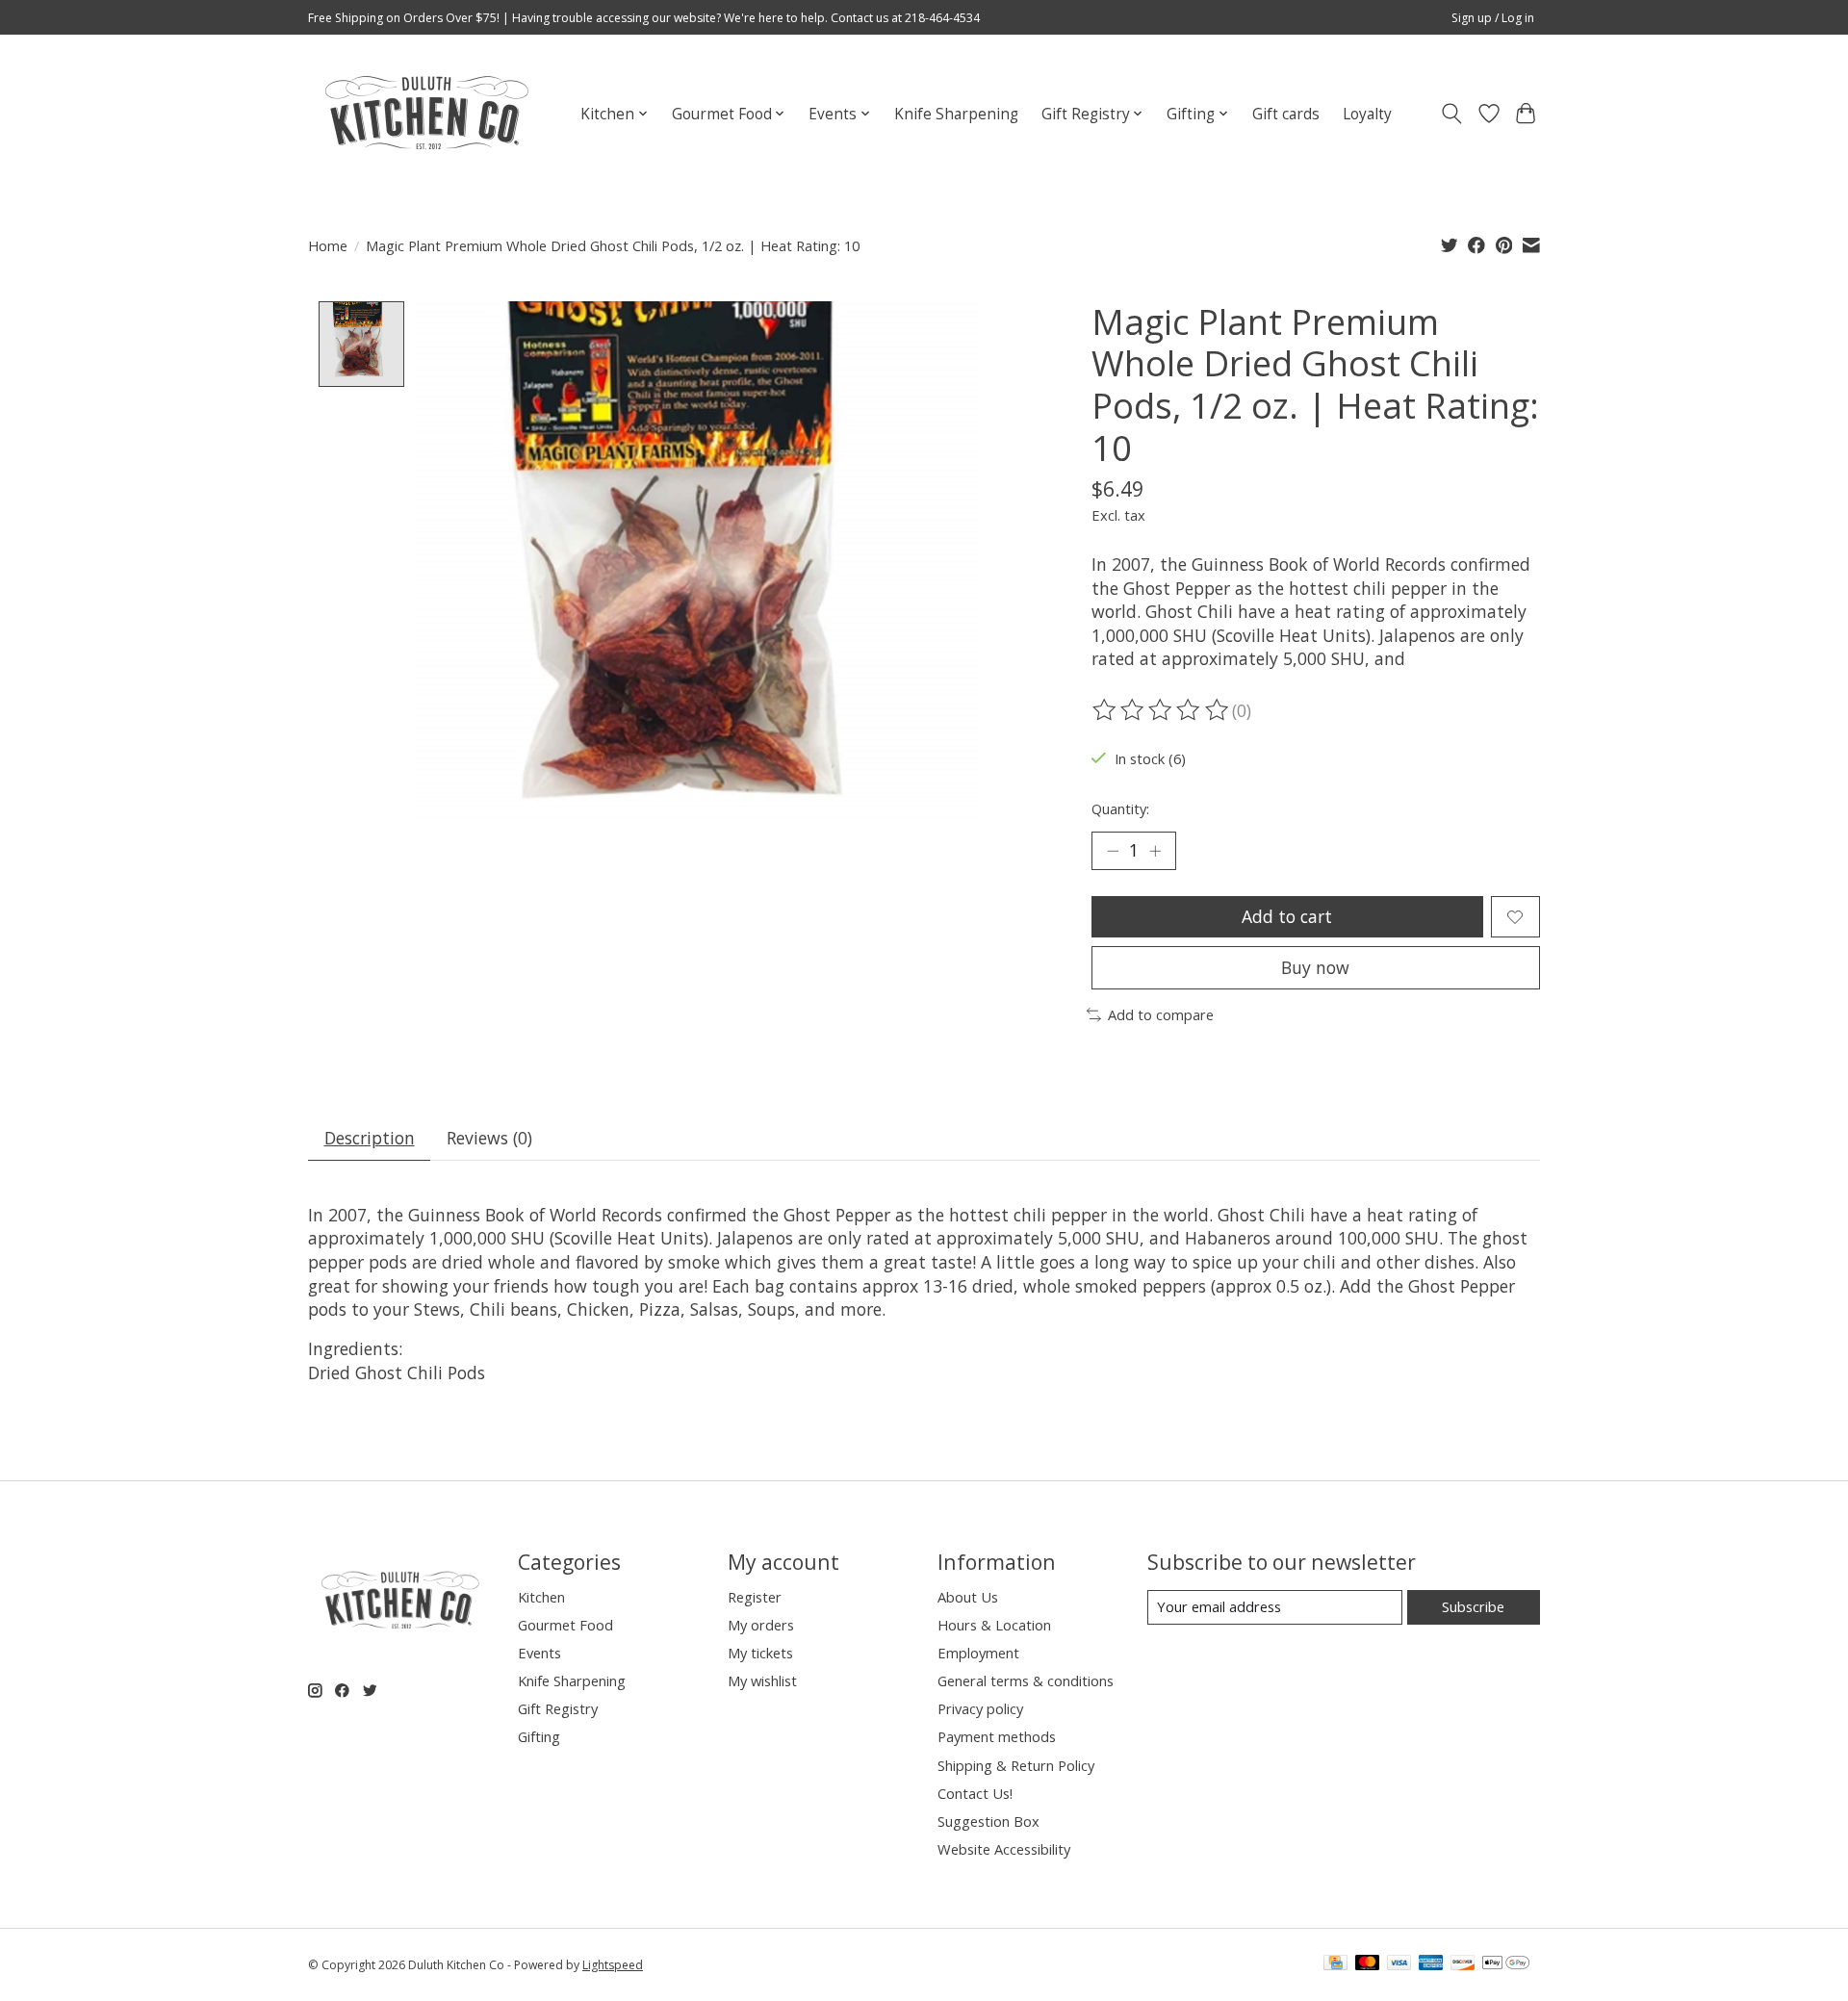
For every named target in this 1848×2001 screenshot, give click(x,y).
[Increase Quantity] (1155, 851)
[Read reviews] (1162, 710)
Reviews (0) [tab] (489, 1138)
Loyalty (1367, 114)
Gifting (539, 1736)
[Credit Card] (1335, 1964)
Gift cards (1286, 114)
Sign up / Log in (1493, 18)
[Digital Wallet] (1506, 1964)
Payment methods (997, 1736)
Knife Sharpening (956, 114)
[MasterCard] (1368, 1964)
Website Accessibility (1004, 1849)
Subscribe (1473, 1606)
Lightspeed (613, 1965)
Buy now (1315, 967)
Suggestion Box (988, 1821)
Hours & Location (994, 1625)
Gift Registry (558, 1708)
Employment (978, 1653)
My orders (761, 1625)
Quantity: (1120, 808)
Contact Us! (975, 1793)
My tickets (760, 1653)
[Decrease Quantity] (1113, 851)
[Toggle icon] (1452, 114)
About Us (968, 1597)
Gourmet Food (565, 1625)
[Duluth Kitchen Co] (426, 114)
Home (328, 245)
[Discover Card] (1463, 1964)
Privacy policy (980, 1708)
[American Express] (1431, 1964)
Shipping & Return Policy (1016, 1765)
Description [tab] (370, 1138)
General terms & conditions (1026, 1680)
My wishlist (762, 1680)
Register (755, 1597)
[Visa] (1399, 1964)
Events (539, 1653)
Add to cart (1287, 916)
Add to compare (1161, 1014)
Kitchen (541, 1597)
